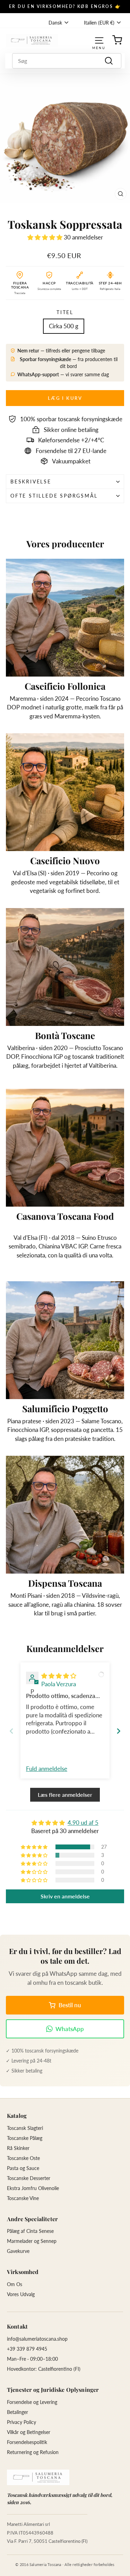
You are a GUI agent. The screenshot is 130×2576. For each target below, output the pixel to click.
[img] (59, 1676)
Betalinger (18, 2412)
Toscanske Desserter (29, 2178)
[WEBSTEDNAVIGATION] (99, 40)
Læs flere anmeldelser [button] (65, 1795)
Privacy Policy (21, 2422)
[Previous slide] (11, 1731)
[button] (46, 237)
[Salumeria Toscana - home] (38, 2477)
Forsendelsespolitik (27, 2442)
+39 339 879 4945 (27, 2349)
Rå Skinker (18, 2148)
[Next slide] (119, 1731)
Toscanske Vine (23, 2198)
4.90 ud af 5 (83, 1823)
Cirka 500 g (64, 326)
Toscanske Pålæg (25, 2138)
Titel (65, 312)
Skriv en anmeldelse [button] (65, 1896)
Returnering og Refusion (33, 2452)
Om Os (15, 2284)
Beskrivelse (31, 482)
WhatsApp (70, 2029)
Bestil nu (70, 2005)
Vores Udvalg (21, 2294)
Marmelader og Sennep (32, 2241)
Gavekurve (18, 2251)
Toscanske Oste (23, 2158)
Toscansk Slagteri (25, 2128)
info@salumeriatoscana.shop (37, 2339)
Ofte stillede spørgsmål (54, 496)
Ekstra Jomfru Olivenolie (33, 2188)
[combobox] (67, 61)
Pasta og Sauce (23, 2168)
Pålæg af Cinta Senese (30, 2231)
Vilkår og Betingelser (29, 2432)
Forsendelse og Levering (32, 2402)
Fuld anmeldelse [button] (47, 1769)
